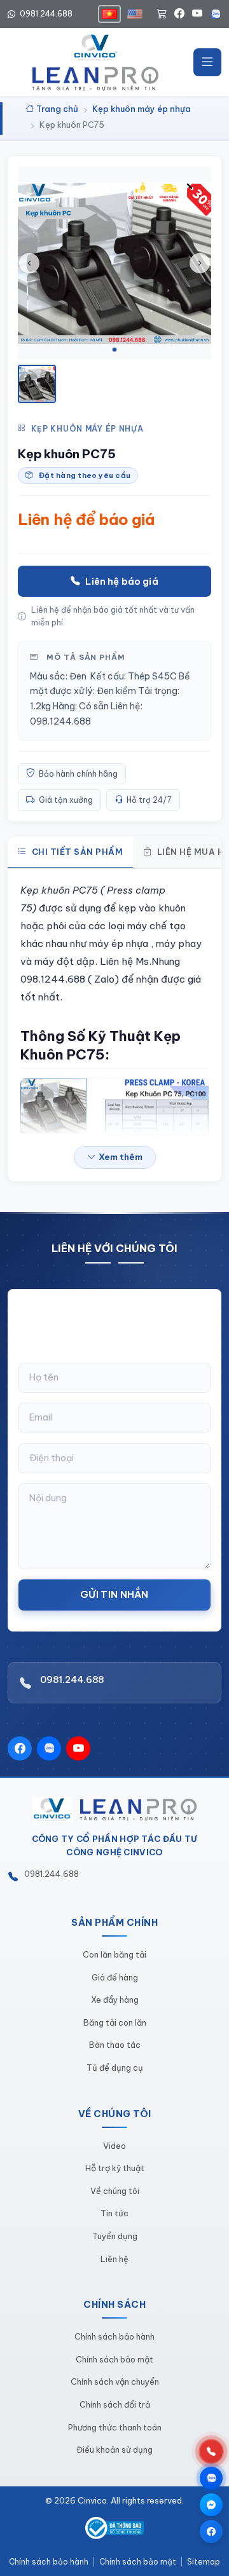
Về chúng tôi (115, 2191)
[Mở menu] (207, 62)
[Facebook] (179, 14)
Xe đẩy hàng (115, 2000)
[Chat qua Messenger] (211, 2505)
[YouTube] (197, 14)
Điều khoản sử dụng (114, 2450)
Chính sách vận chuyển (115, 2382)
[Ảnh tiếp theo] (200, 263)
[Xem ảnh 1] (37, 384)
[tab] (114, 350)
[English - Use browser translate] (135, 14)
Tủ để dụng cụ (115, 2068)
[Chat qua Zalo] (211, 2478)
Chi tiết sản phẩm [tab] (78, 852)
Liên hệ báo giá (121, 581)
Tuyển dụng (115, 2236)
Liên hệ (114, 2259)
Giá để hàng (115, 1977)
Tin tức (114, 2213)
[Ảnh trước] (29, 263)
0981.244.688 (45, 14)
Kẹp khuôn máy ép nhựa (87, 429)
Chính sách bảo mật (114, 2359)
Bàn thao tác (115, 2045)
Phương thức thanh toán (115, 2427)
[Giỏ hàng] (162, 14)
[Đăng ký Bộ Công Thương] (115, 2528)
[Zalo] (216, 14)
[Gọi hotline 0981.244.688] (211, 2451)
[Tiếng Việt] (109, 14)
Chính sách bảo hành (114, 2336)
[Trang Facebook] (211, 2532)
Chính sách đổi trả (115, 2404)
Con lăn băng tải (114, 1954)
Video (114, 2146)
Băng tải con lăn (115, 2022)
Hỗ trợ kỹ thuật (115, 2168)
